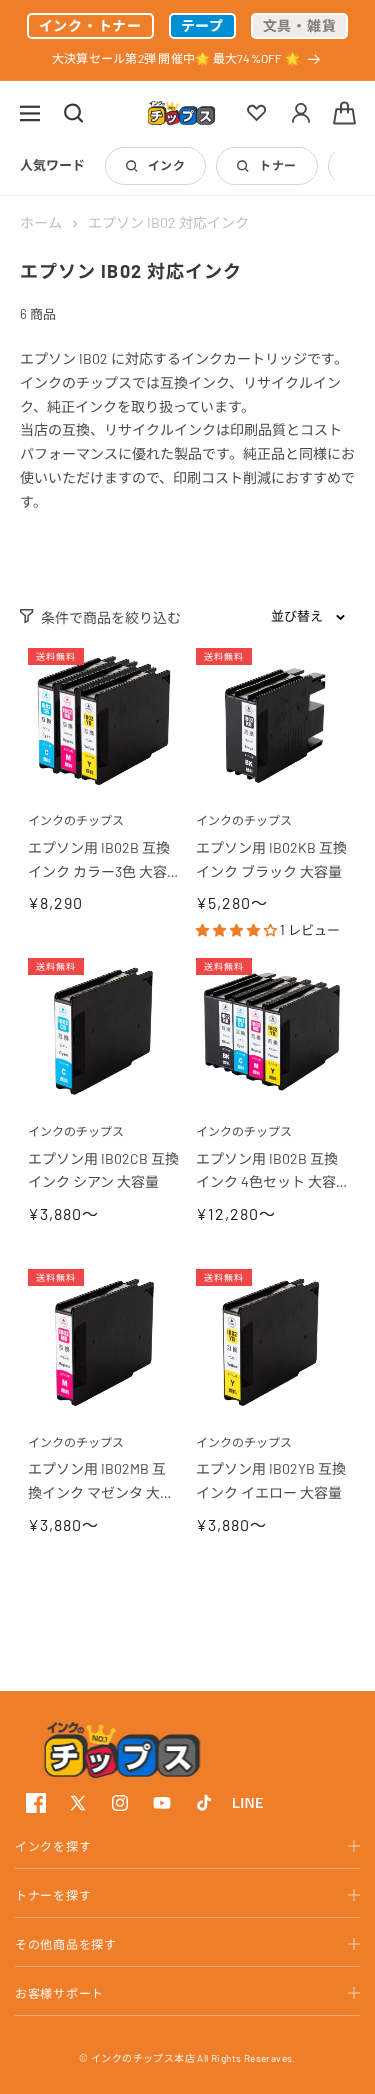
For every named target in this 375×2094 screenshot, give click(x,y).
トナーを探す (53, 1895)
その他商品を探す (66, 1944)
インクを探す (53, 1846)
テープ (202, 25)
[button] (30, 113)
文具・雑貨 (300, 25)
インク (166, 165)
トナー (277, 165)
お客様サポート (59, 1993)
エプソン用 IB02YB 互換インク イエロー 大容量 (271, 1480)
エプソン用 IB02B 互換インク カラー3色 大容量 (99, 861)
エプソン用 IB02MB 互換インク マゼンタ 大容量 (101, 1482)
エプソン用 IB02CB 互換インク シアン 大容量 (103, 1170)
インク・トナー (90, 25)
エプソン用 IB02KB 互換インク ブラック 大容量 (271, 859)
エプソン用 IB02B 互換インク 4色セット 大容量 (267, 1172)
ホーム (41, 222)
